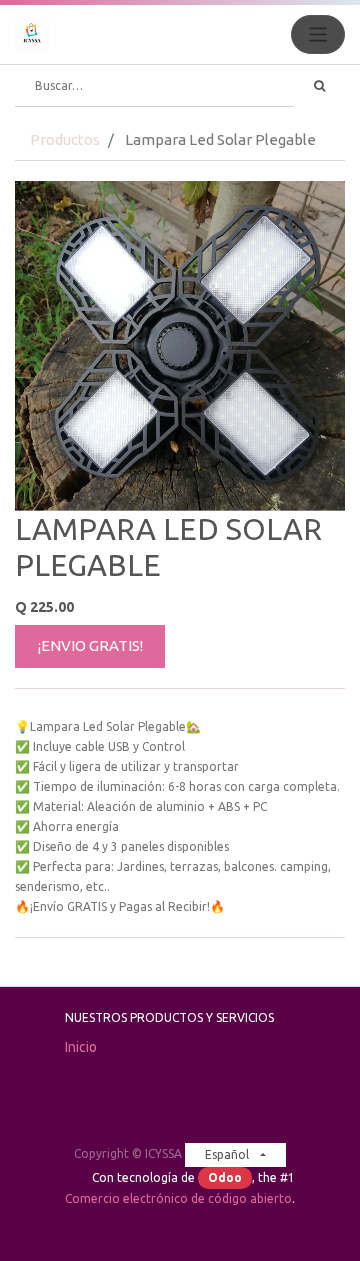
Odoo (225, 1177)
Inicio (81, 1047)
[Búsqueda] (319, 86)
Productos (65, 139)
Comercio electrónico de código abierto (178, 1198)
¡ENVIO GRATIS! (90, 645)
